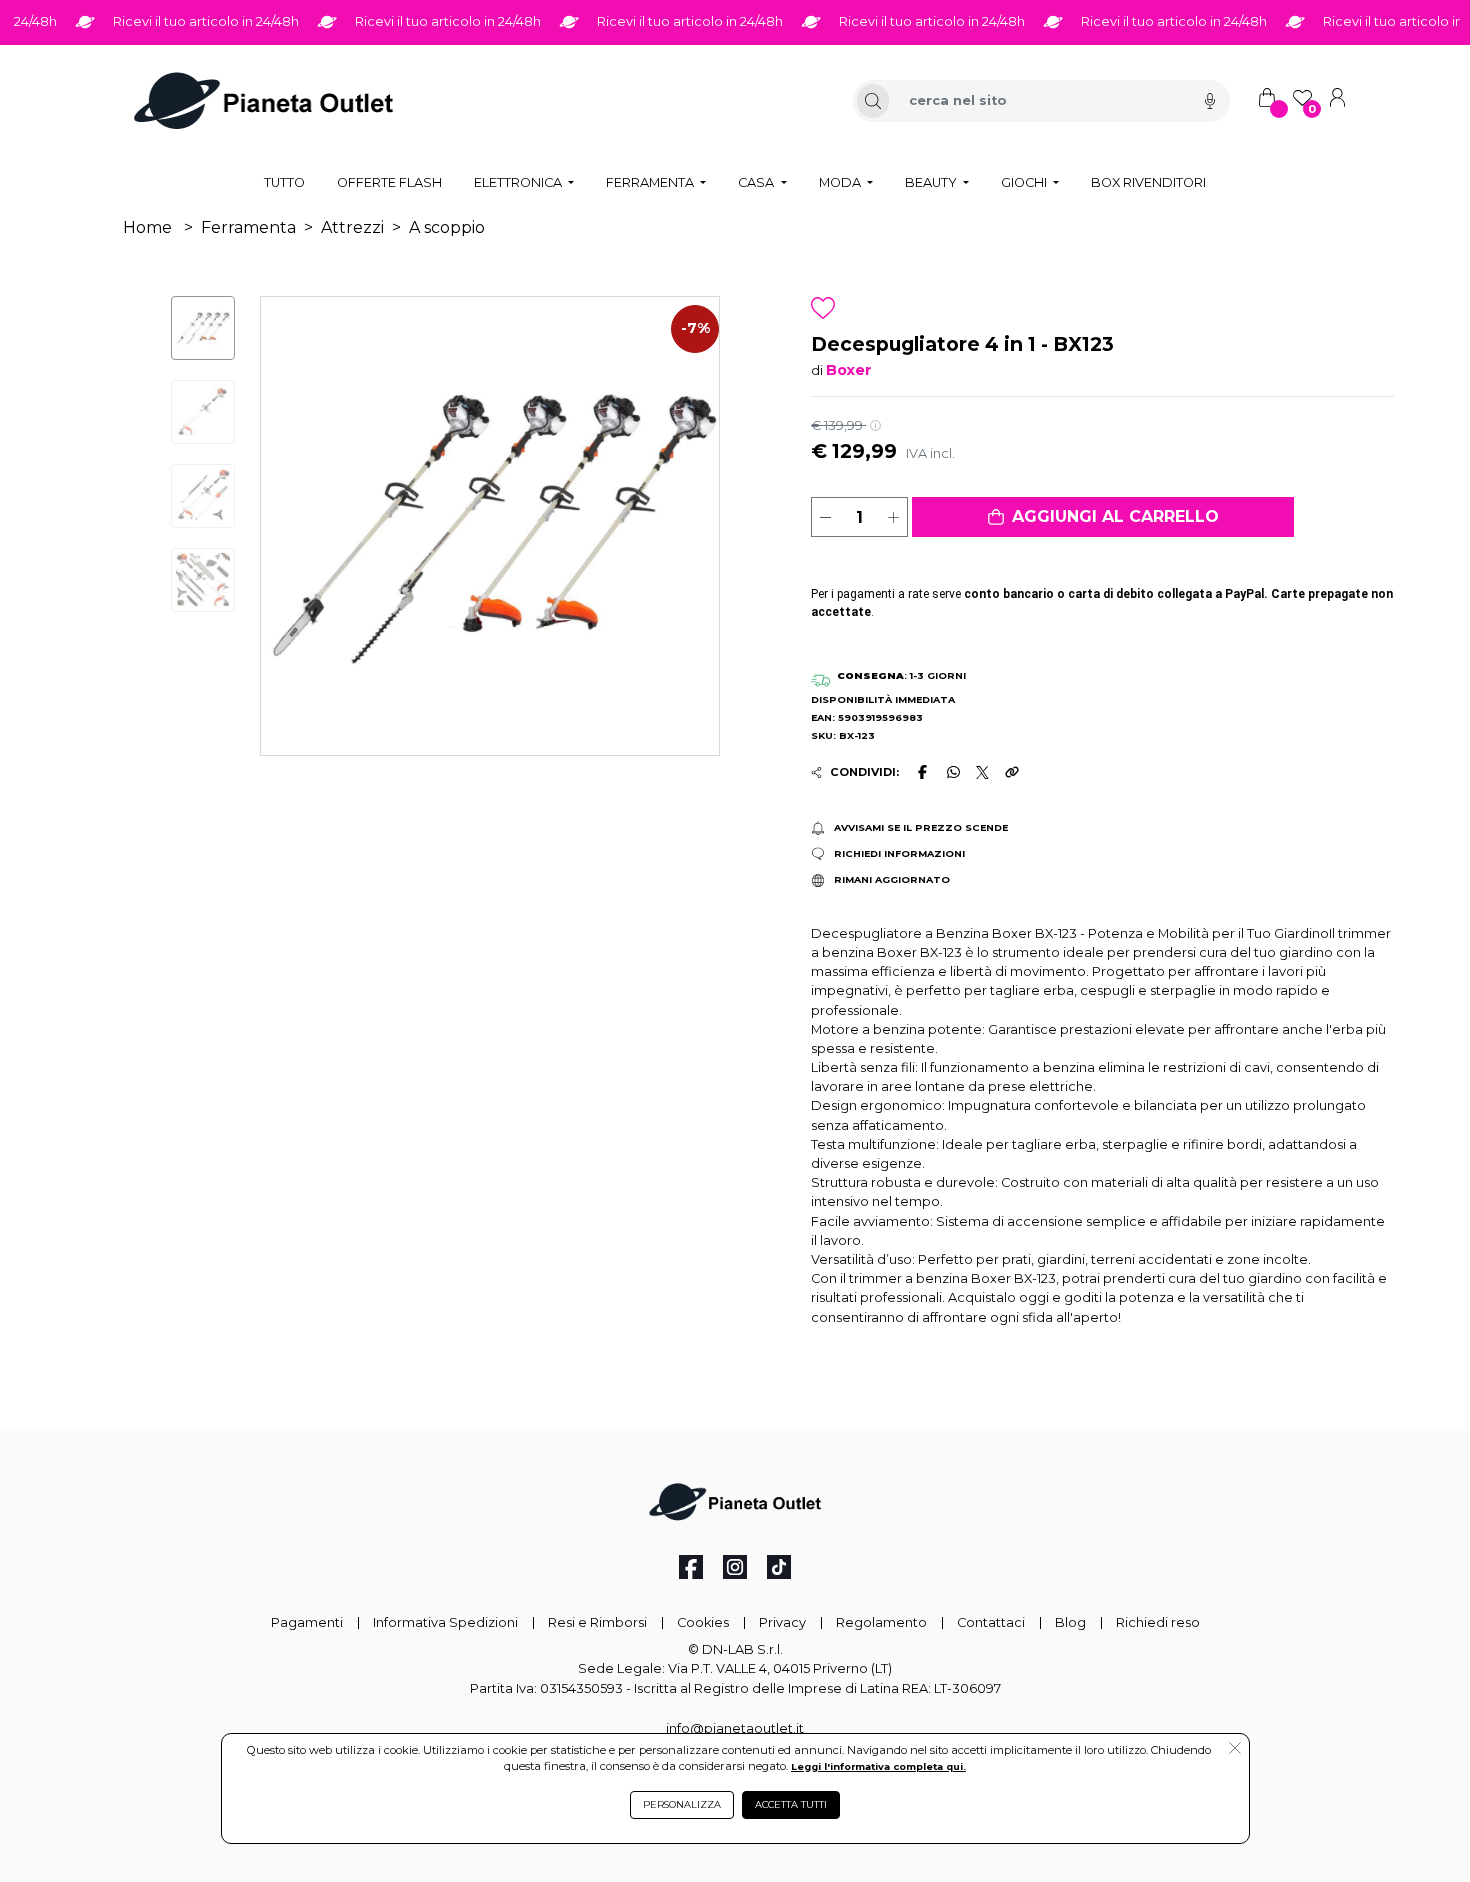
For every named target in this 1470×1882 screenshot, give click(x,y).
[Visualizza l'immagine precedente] (684, 526)
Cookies (703, 1622)
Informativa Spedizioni (445, 1622)
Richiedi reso (1158, 1622)
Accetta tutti (791, 1804)
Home (147, 227)
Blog (1070, 1622)
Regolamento (881, 1622)
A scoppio (447, 227)
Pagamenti (307, 1622)
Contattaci (991, 1622)
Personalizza (682, 1804)
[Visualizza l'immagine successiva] (295, 526)
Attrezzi (352, 227)
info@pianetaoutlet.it (735, 1728)
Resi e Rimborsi (597, 1622)
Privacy (782, 1622)
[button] (1103, 517)
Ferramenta (248, 227)
